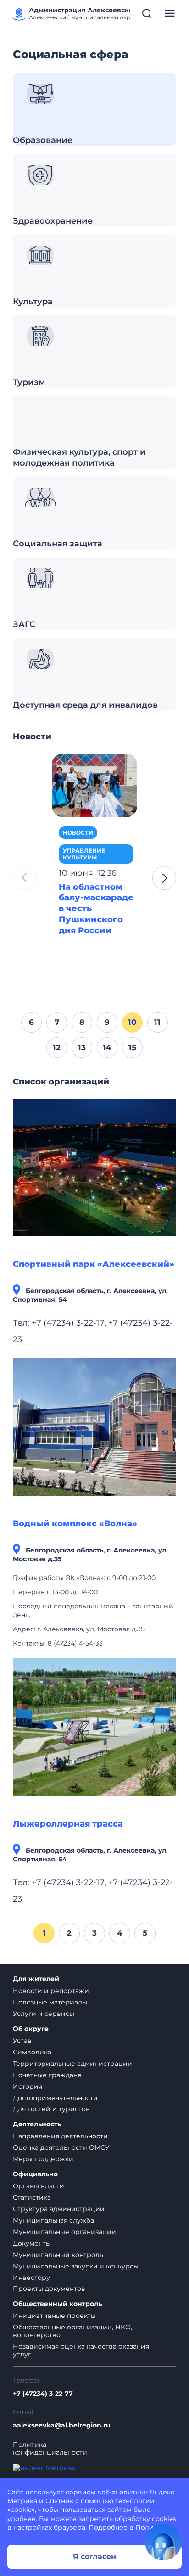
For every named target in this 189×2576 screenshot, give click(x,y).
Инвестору (31, 2278)
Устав (22, 2041)
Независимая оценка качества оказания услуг (81, 2350)
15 (132, 1047)
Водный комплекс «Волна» (75, 1524)
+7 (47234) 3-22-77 (43, 2394)
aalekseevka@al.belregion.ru (62, 2425)
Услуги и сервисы (44, 2014)
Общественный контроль (57, 2304)
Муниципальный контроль (58, 2255)
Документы (32, 2243)
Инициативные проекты (54, 2316)
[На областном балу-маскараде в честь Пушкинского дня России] (94, 785)
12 (57, 1047)
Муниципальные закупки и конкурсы (76, 2266)
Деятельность (37, 2124)
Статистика (32, 2197)
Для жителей (36, 1979)
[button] (164, 878)
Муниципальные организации (64, 2232)
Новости (78, 833)
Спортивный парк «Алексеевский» (94, 1264)
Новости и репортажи (51, 1991)
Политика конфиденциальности (50, 2449)
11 (157, 1022)
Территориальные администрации (72, 2064)
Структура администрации (59, 2209)
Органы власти (39, 2186)
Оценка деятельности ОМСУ (61, 2147)
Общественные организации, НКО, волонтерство (72, 2331)
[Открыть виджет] (163, 2542)
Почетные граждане (47, 2075)
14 (107, 1047)
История (28, 2086)
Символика (32, 2052)
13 (82, 1047)
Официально (35, 2174)
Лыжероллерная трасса (68, 1824)
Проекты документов (49, 2289)
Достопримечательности (55, 2098)
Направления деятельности (60, 2136)
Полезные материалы (50, 2002)
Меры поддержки (43, 2159)
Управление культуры (84, 854)
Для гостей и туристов (51, 2109)
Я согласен (94, 2557)
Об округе (31, 2029)
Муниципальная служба (53, 2220)
